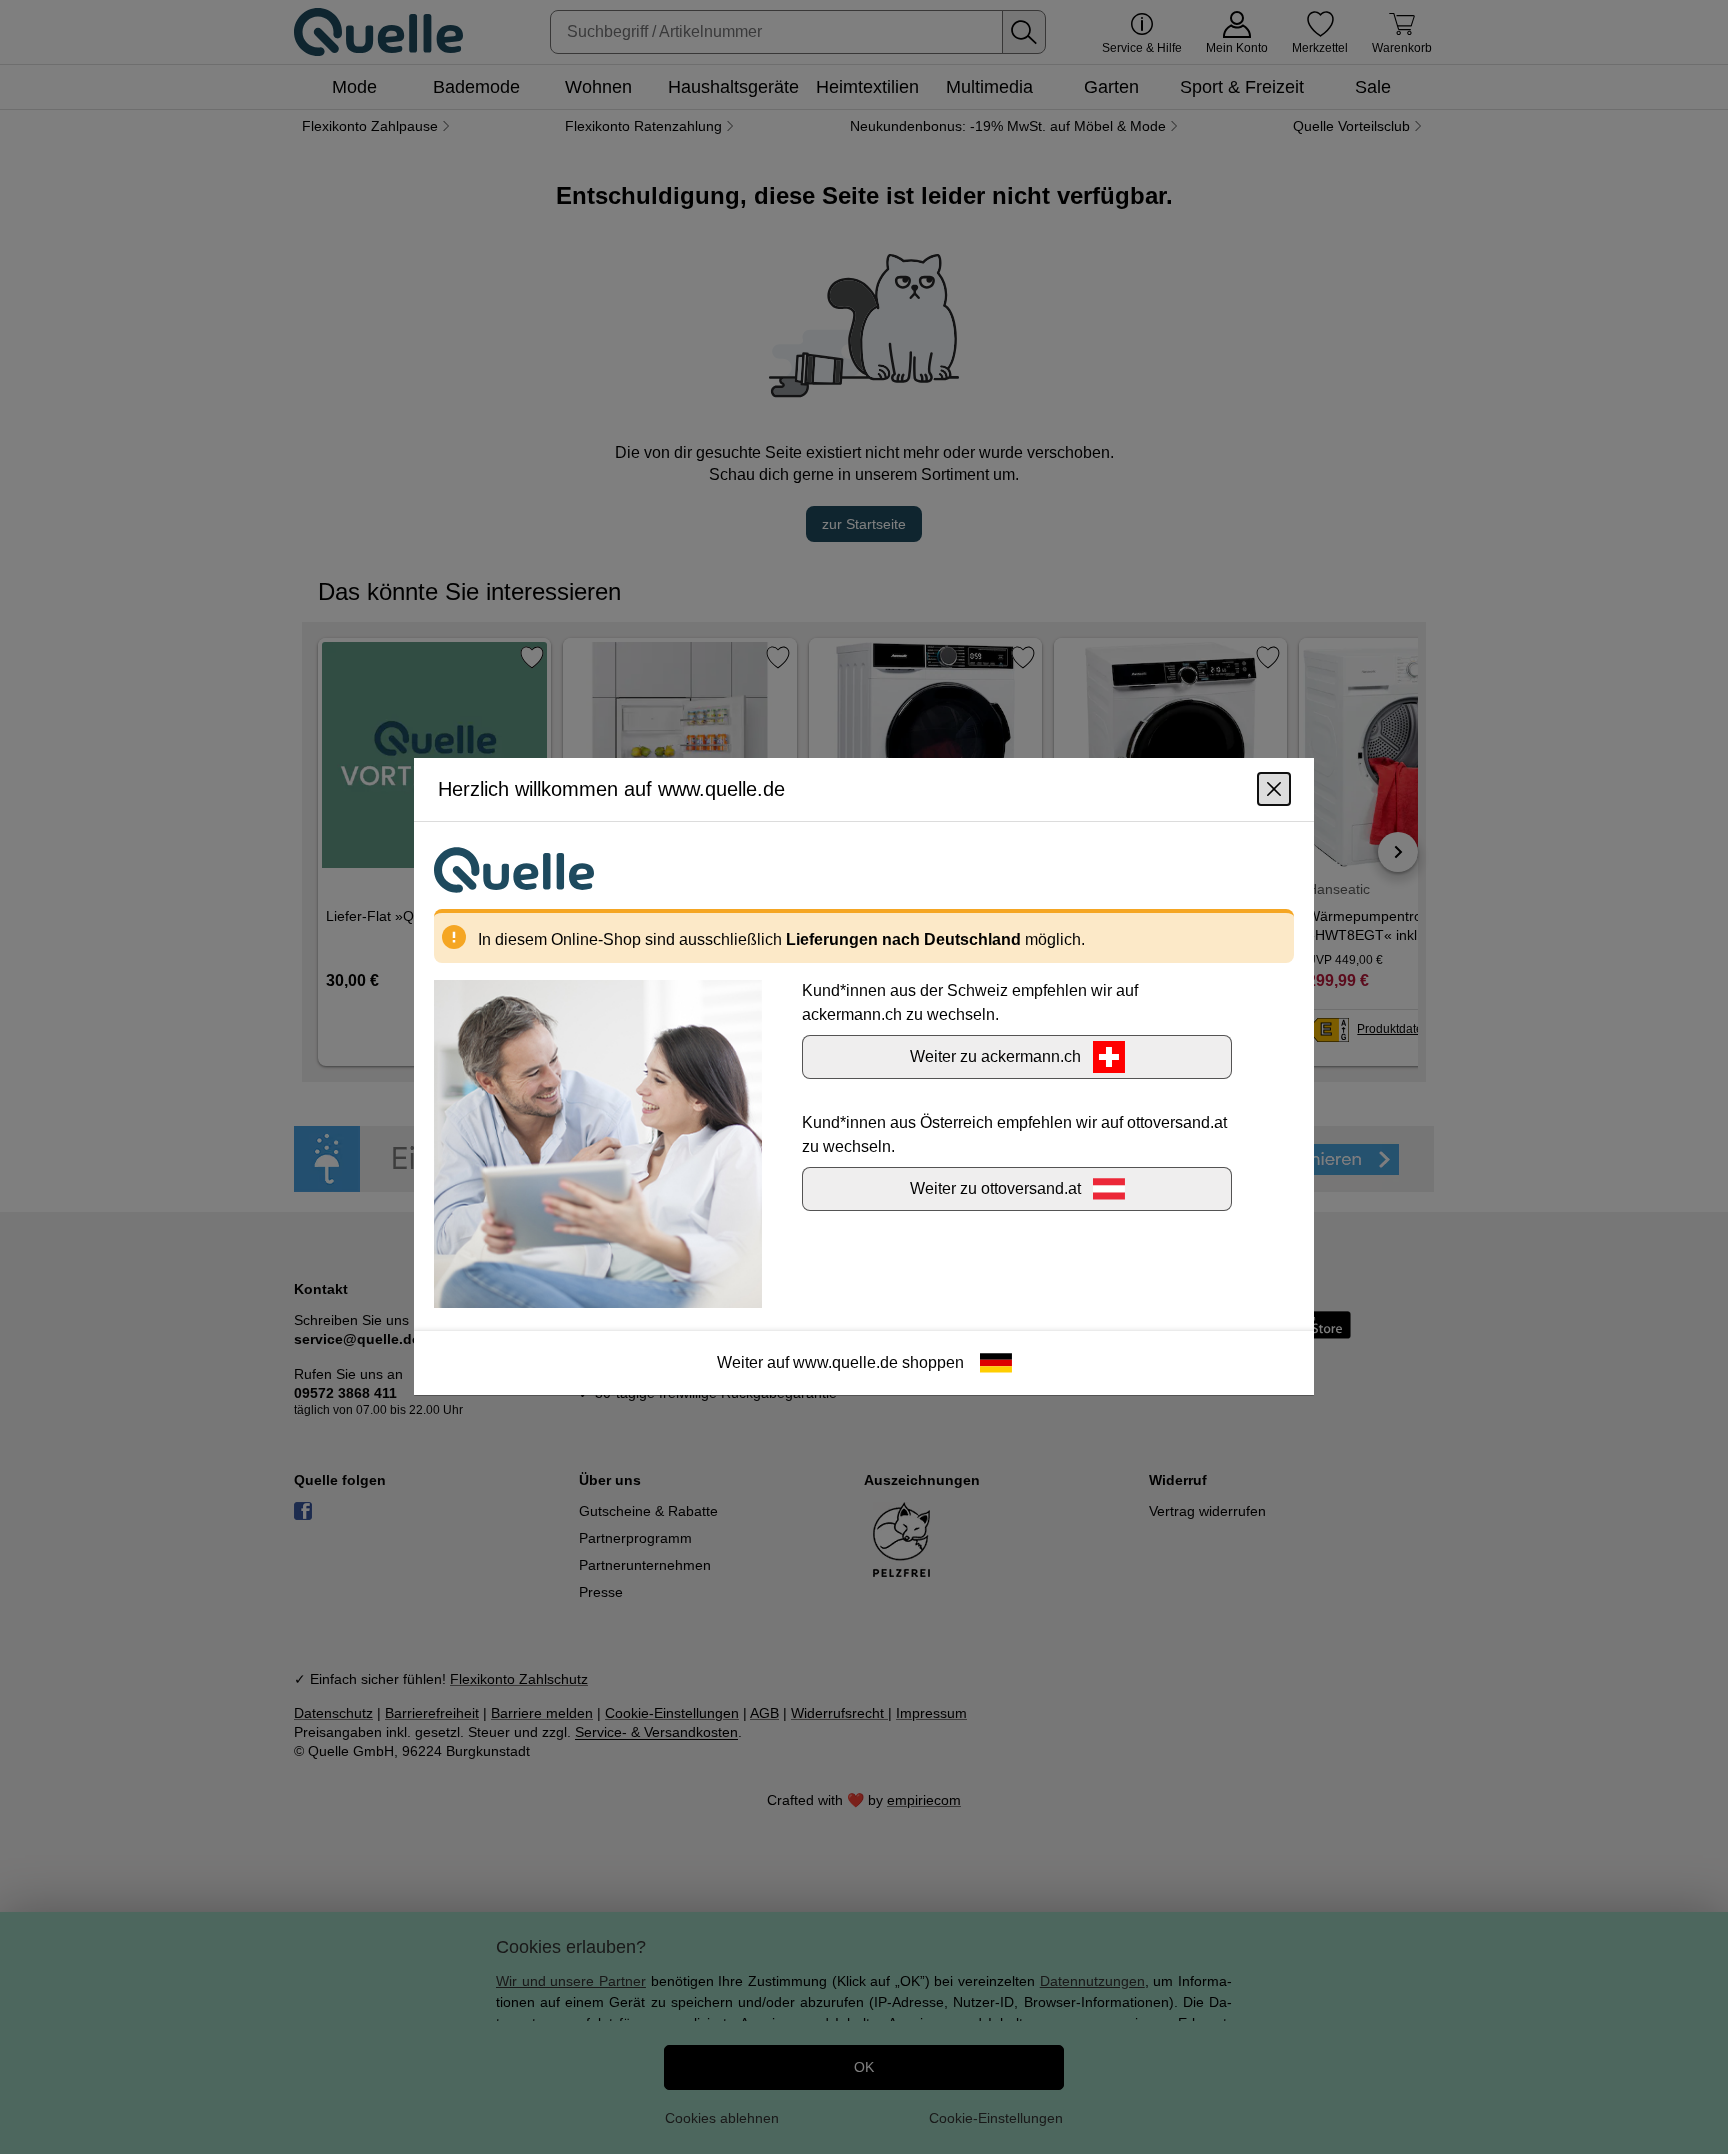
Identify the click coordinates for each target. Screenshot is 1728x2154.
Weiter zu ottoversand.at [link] (995, 1189)
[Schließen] (1274, 790)
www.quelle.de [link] (845, 1363)
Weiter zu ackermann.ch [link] (995, 1057)
